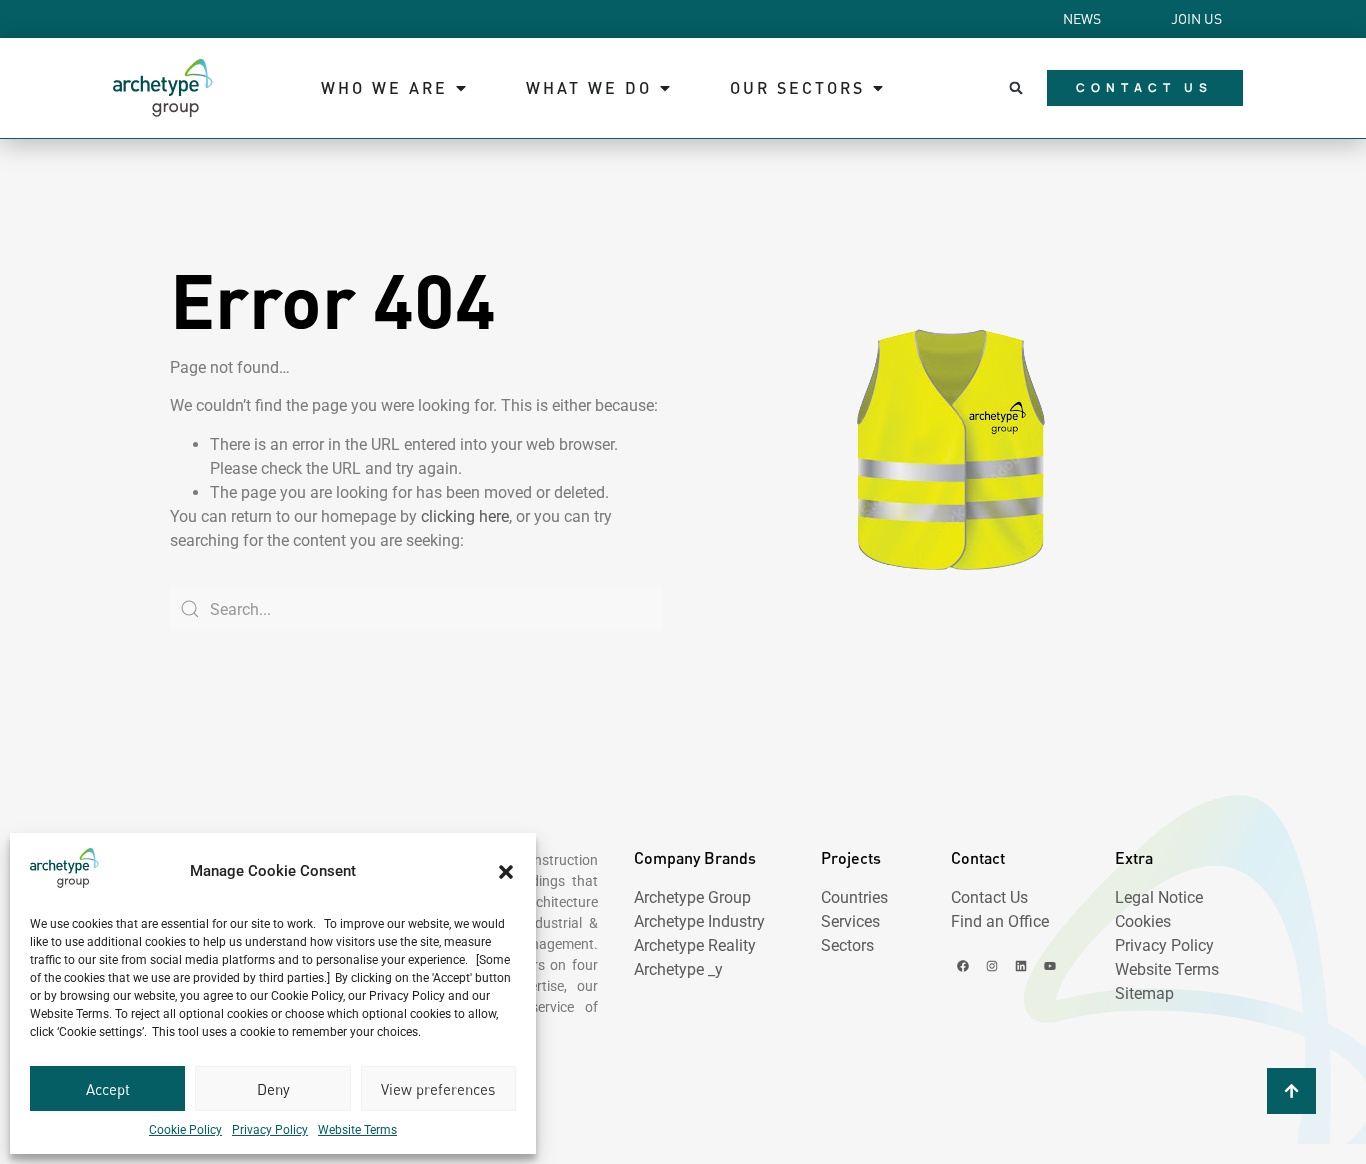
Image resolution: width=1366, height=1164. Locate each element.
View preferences (438, 1089)
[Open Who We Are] (461, 88)
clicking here (465, 516)
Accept (108, 1089)
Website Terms (357, 1130)
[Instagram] (992, 966)
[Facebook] (963, 966)
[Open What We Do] (665, 88)
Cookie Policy (185, 1130)
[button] (506, 872)
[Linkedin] (1021, 966)
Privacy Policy (270, 1130)
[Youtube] (1050, 966)
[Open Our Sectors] (878, 88)
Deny (273, 1089)
